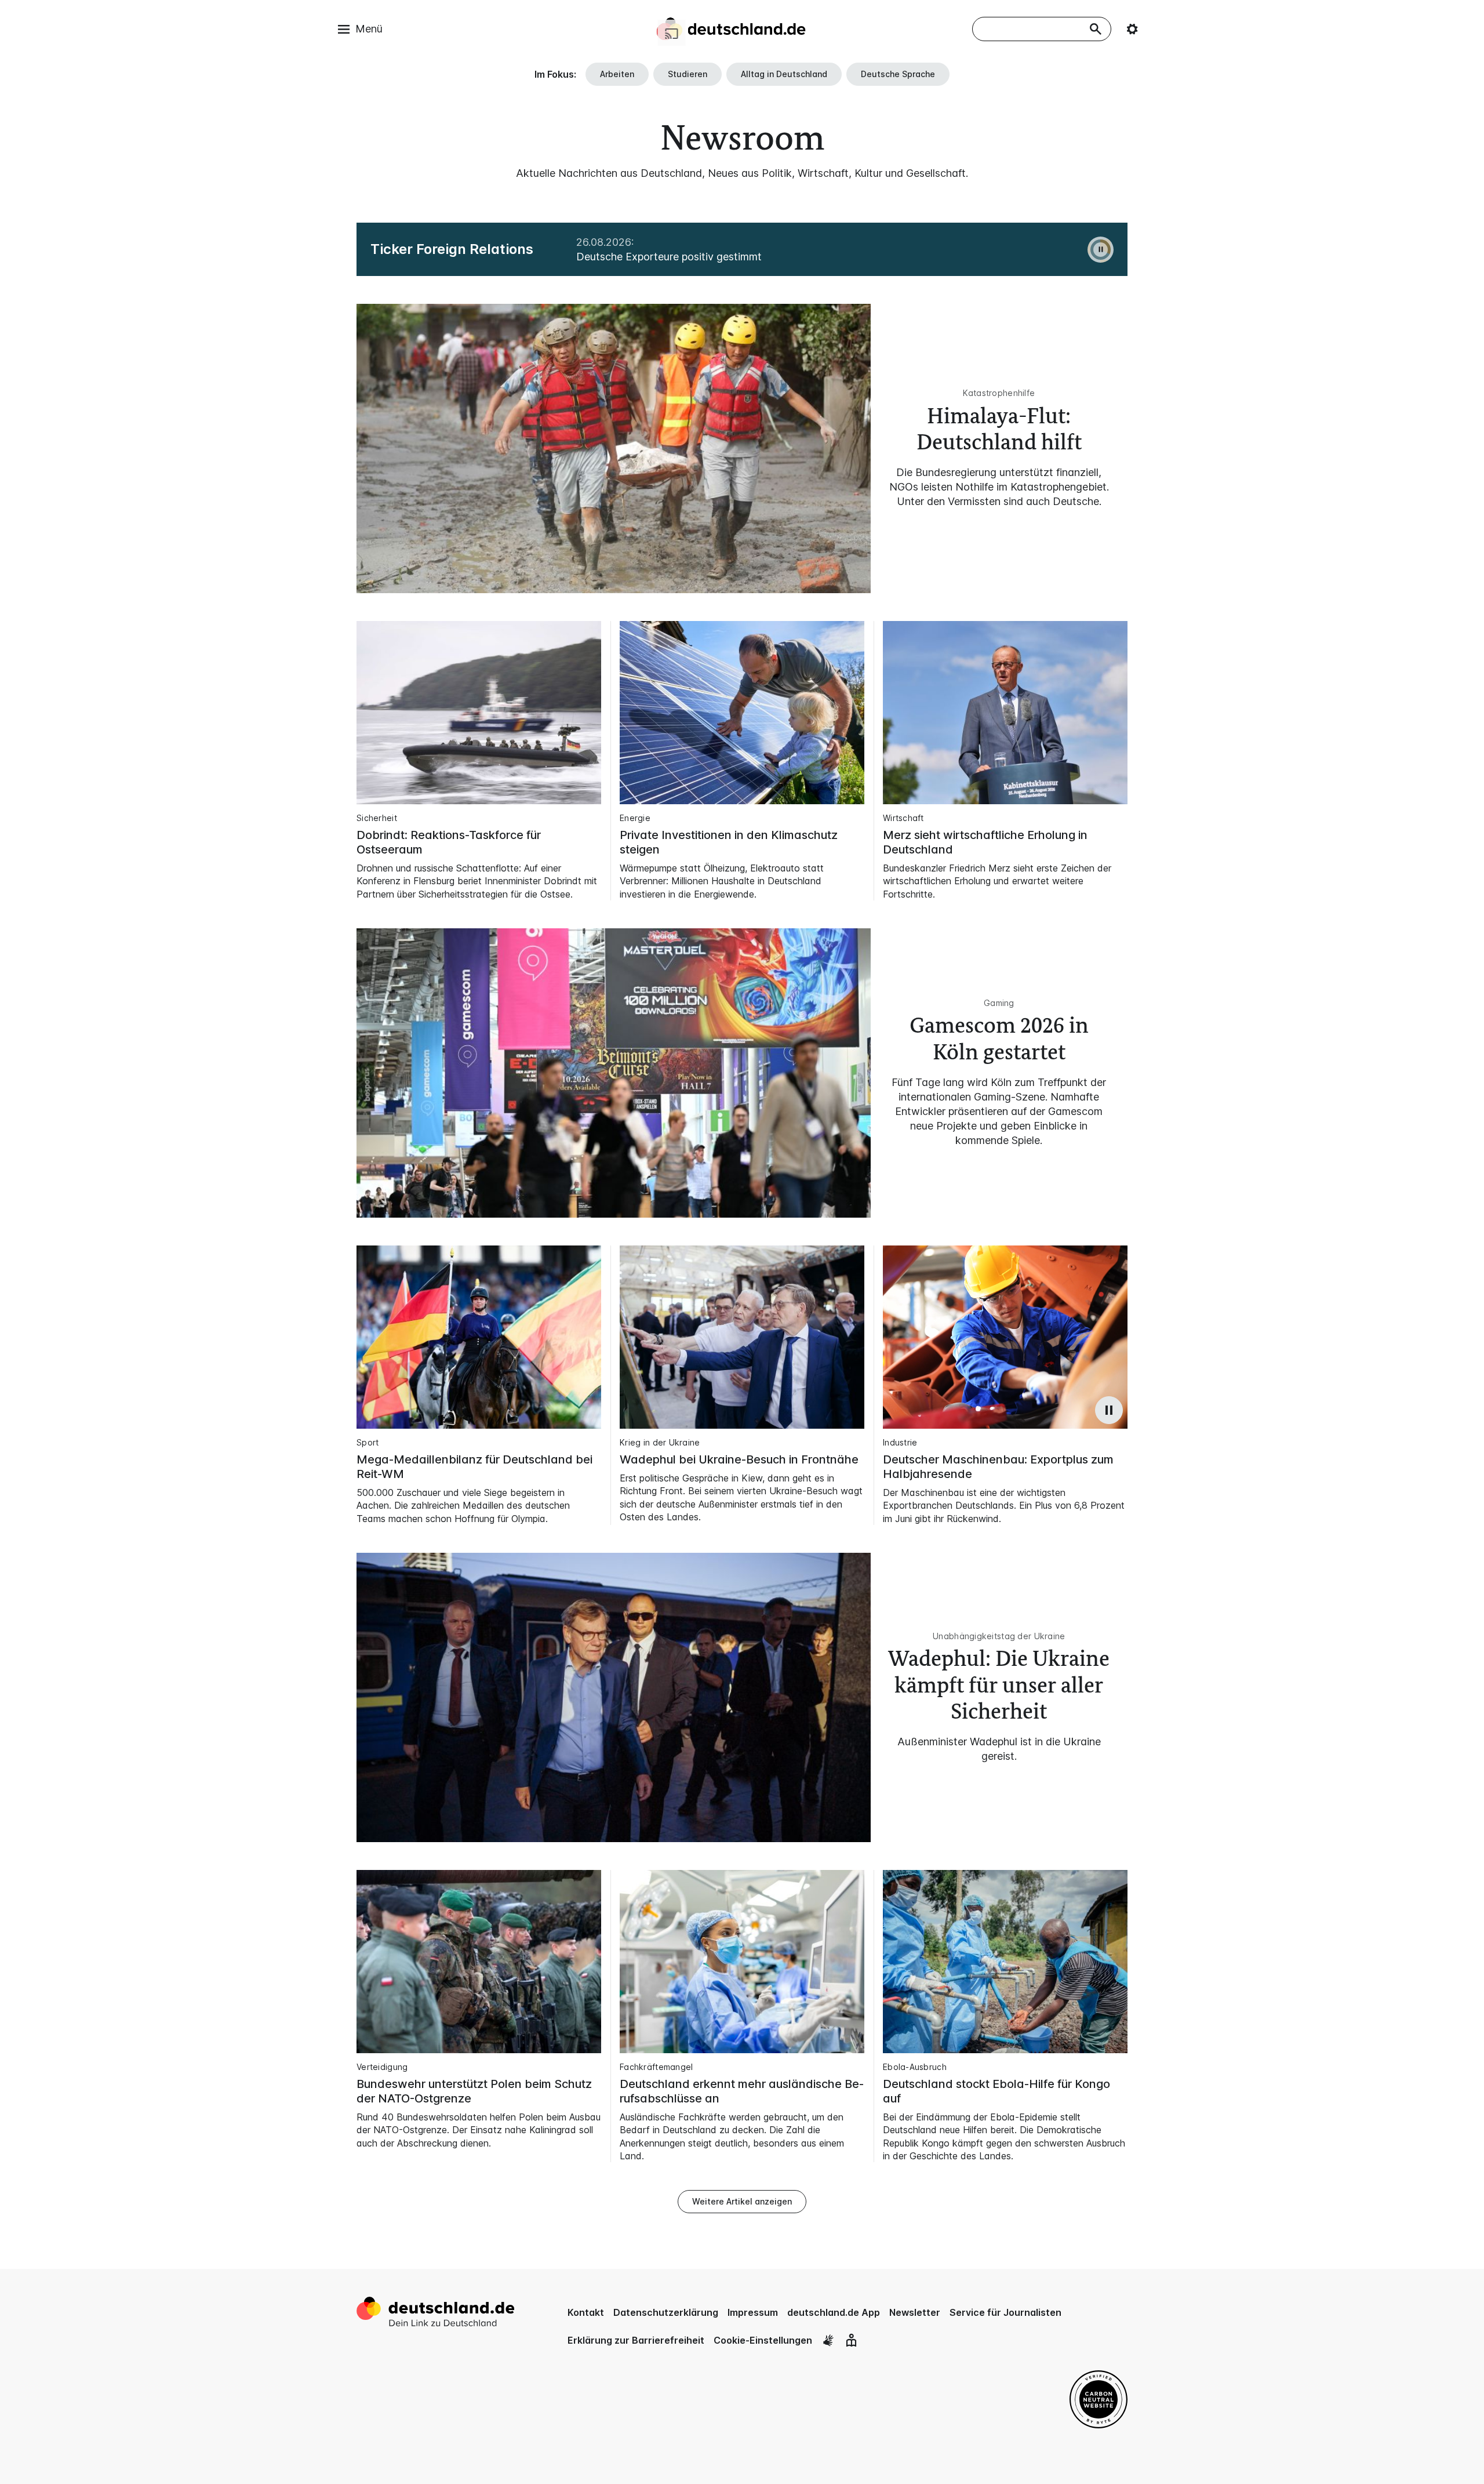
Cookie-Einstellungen (763, 2340)
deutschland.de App (834, 2312)
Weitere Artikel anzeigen (742, 2201)
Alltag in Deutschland (784, 74)
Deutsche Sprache (898, 74)
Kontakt (586, 2312)
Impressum (753, 2312)
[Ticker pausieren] (1101, 250)
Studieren (688, 74)
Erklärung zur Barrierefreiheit (636, 2340)
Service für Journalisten (1005, 2312)
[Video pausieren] (1109, 1410)
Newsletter (915, 2312)
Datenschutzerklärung (666, 2312)
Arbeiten (617, 74)
